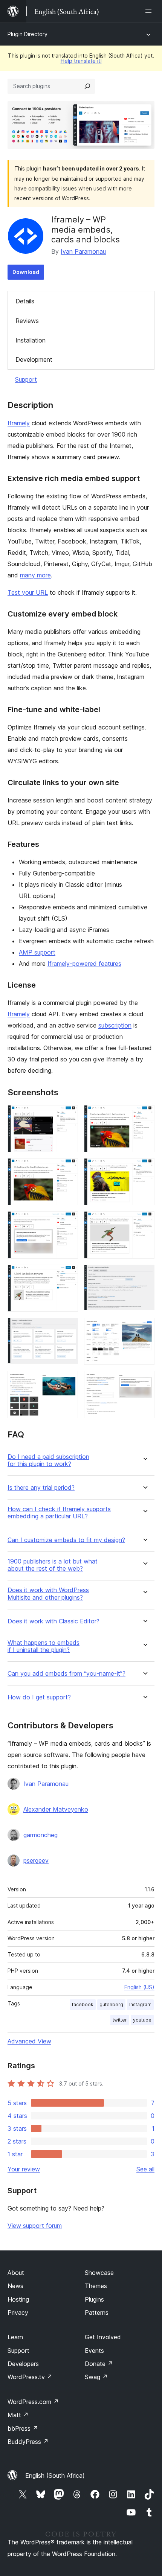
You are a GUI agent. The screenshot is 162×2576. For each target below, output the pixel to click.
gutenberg (111, 2004)
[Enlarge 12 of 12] (144, 1381)
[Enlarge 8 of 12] (144, 1275)
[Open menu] (150, 11)
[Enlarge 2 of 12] (144, 1115)
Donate (99, 2364)
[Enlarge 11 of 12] (68, 1381)
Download (26, 272)
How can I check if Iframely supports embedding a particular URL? (59, 1513)
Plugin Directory (28, 34)
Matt (18, 2415)
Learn (15, 2337)
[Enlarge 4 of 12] (144, 1168)
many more (35, 575)
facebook (83, 2004)
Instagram (140, 2004)
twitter (120, 2020)
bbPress (23, 2428)
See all (145, 2169)
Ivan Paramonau (83, 251)
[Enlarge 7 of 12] (68, 1275)
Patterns (97, 2313)
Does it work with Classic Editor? (53, 1621)
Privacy (18, 2313)
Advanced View (29, 2041)
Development (34, 359)
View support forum (35, 2226)
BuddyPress (28, 2442)
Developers (23, 2364)
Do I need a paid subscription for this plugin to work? (48, 1460)
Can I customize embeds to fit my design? (66, 1540)
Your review (24, 2169)
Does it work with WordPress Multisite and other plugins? (48, 1594)
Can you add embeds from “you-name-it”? (66, 1674)
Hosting (18, 2299)
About (16, 2273)
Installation (31, 340)
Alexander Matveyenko (56, 1809)
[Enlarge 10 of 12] (144, 1328)
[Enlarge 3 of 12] (68, 1168)
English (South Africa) (55, 2476)
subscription (115, 1025)
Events (94, 2351)
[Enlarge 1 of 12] (68, 1115)
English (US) (139, 1987)
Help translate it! (81, 61)
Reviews (27, 321)
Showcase (99, 2273)
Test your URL (28, 592)
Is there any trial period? (41, 1488)
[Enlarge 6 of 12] (144, 1221)
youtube (142, 2020)
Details (25, 301)
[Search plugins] (87, 86)
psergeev (36, 1860)
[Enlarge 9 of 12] (68, 1328)
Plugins (94, 2299)
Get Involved (103, 2337)
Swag (96, 2377)
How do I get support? (39, 1697)
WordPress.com (33, 2402)
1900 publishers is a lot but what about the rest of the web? (53, 1565)
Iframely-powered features (84, 964)
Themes (96, 2286)
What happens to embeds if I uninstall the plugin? (44, 1646)
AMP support (37, 952)
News (15, 2286)
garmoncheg (40, 1835)
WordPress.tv (30, 2377)
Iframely (19, 423)
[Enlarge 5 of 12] (68, 1221)
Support (26, 379)
